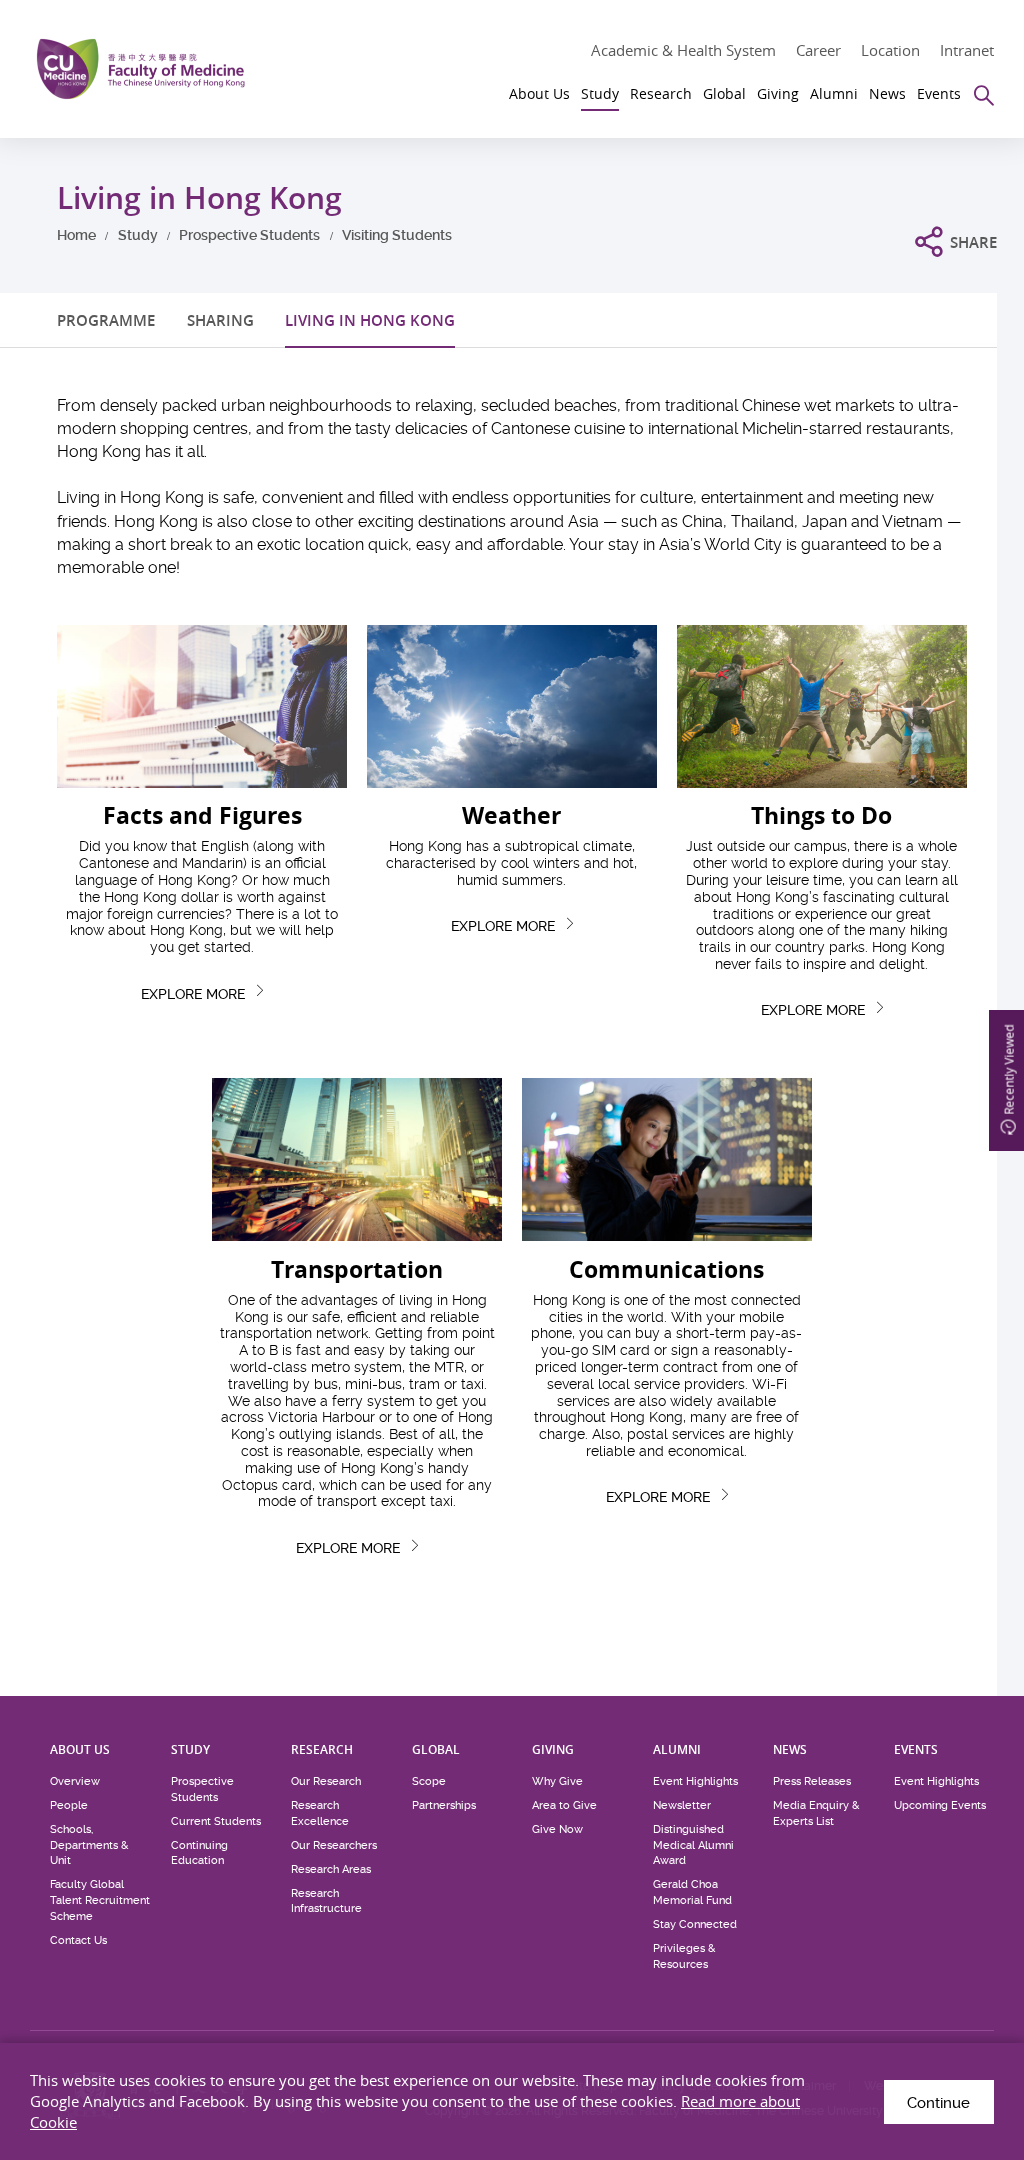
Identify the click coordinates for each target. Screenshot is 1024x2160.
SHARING (220, 320)
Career (818, 50)
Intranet (967, 50)
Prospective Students (249, 235)
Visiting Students (397, 235)
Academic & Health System (683, 50)
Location (890, 50)
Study (138, 235)
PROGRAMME (106, 320)
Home (76, 235)
